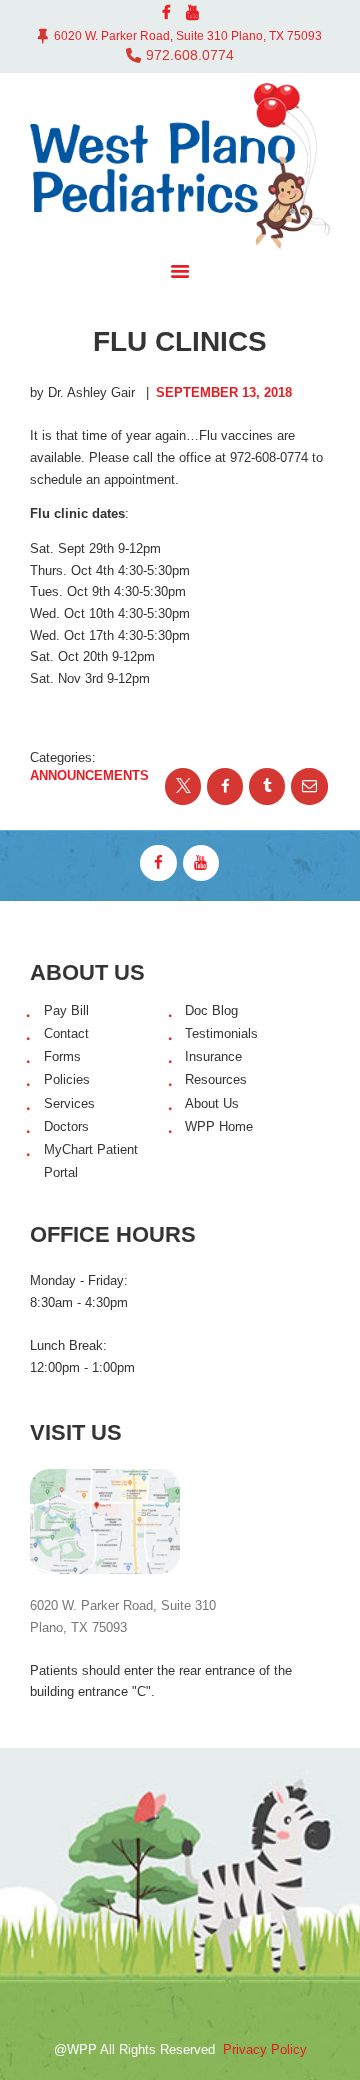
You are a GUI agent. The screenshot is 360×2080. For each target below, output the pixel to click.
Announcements (89, 775)
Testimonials (221, 1033)
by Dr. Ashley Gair (84, 392)
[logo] (180, 166)
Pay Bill (66, 1010)
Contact (66, 1033)
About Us (212, 1103)
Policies (67, 1079)
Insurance (213, 1056)
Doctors (66, 1126)
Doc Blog (211, 1010)
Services (69, 1103)
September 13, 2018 (224, 392)
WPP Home (219, 1126)
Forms (62, 1056)
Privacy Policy (265, 2049)
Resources (216, 1079)
